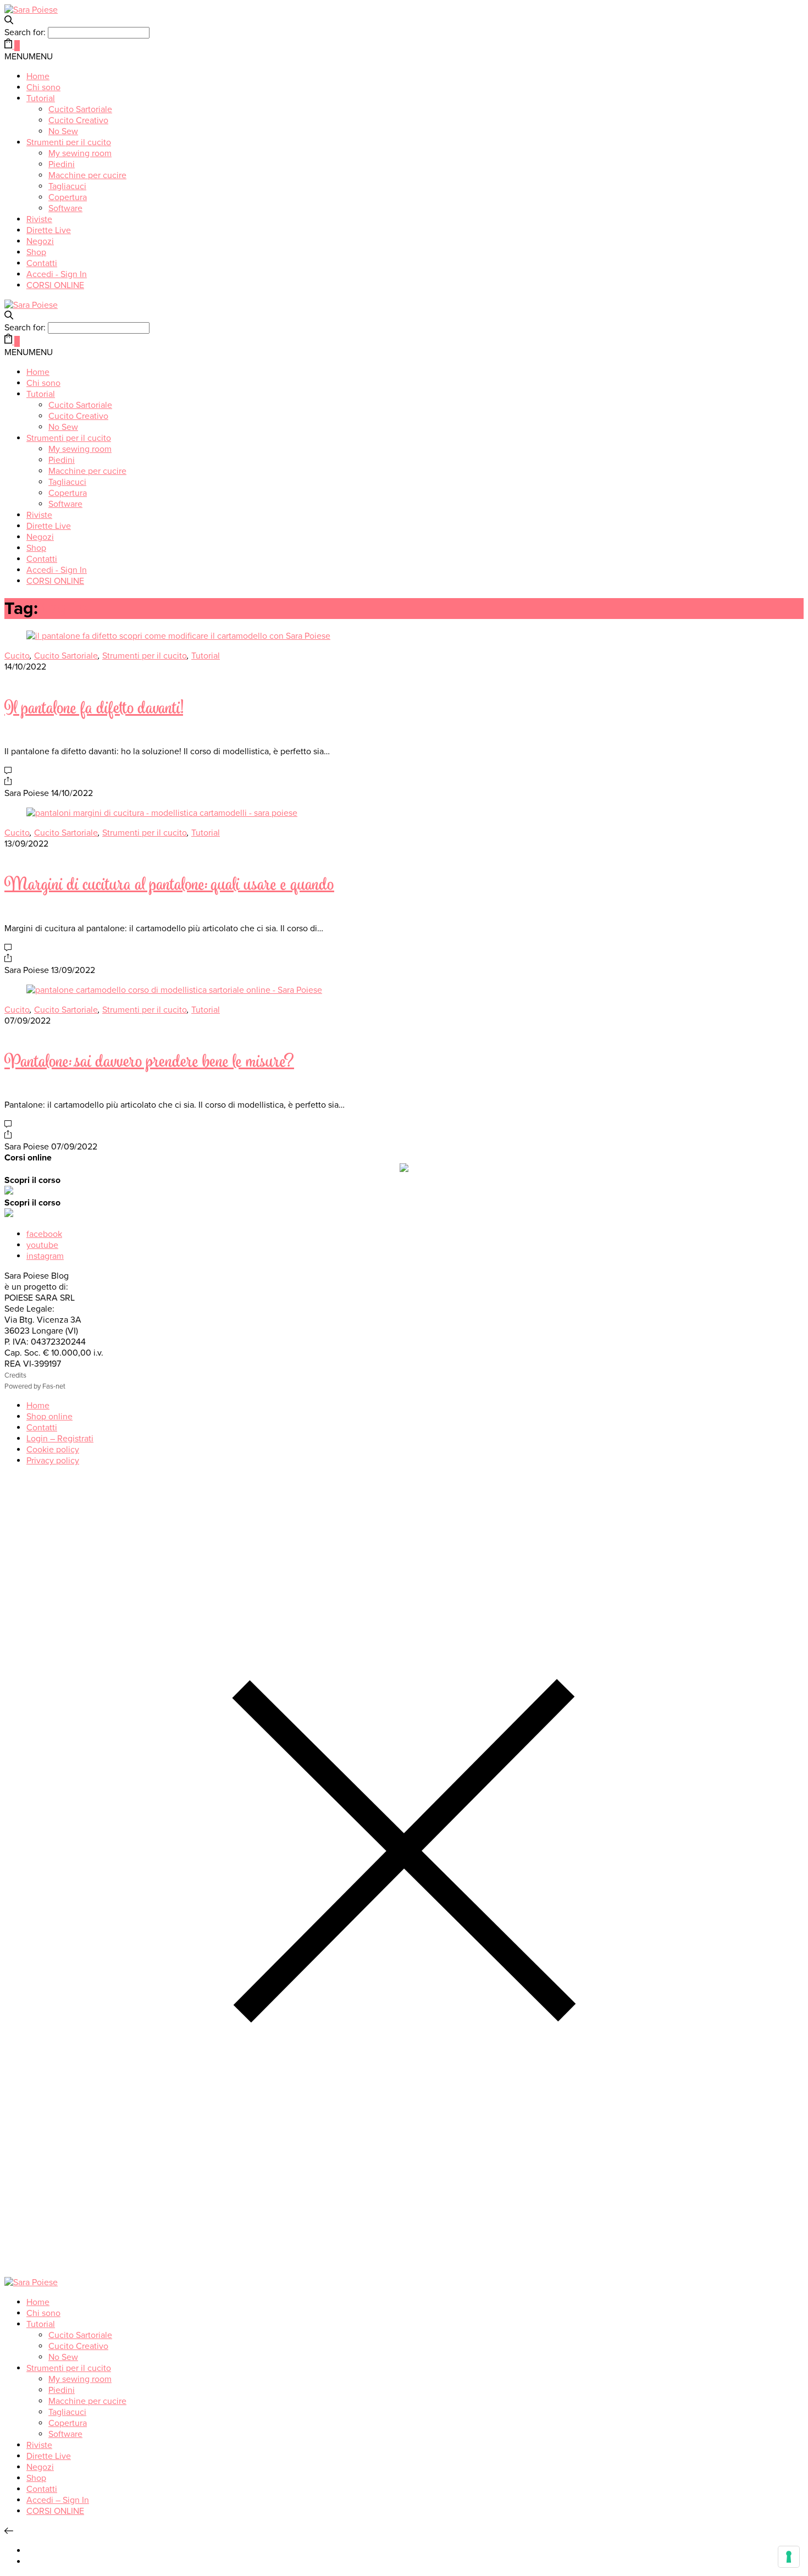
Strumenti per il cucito (69, 142)
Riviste (39, 219)
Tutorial (41, 98)
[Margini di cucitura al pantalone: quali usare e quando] (162, 813)
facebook (44, 1234)
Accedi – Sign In (58, 2500)
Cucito (17, 656)
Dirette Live (49, 230)
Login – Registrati (60, 1439)
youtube (42, 1245)
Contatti (42, 263)
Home (38, 76)
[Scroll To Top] (9, 2531)
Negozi (40, 241)
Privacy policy (53, 1461)
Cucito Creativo (78, 120)
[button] (29, 57)
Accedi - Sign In (57, 274)
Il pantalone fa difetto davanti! (94, 709)
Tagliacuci (67, 186)
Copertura (68, 197)
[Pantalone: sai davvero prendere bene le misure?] (174, 990)
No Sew (63, 131)
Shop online (49, 1417)
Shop (36, 252)
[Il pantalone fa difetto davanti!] (178, 636)
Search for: (25, 32)
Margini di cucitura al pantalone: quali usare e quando (169, 886)
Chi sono (43, 87)
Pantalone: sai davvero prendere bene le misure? (149, 1063)
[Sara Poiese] (31, 10)
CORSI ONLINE (55, 285)
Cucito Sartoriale (80, 109)
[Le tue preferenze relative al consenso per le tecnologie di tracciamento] (789, 2557)
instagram (45, 1256)
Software (65, 208)
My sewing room (80, 153)
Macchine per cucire (87, 175)
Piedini (62, 164)
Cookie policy (53, 1450)
